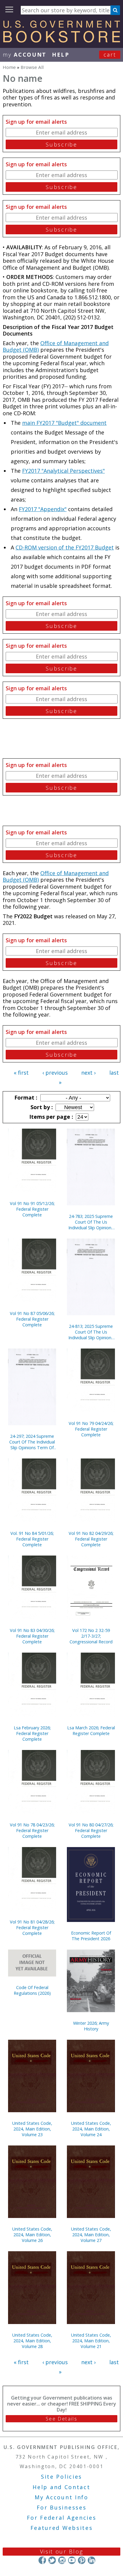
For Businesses (62, 2507)
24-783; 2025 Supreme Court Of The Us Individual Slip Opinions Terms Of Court (91, 1222)
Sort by (41, 1107)
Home (9, 67)
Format (25, 1097)
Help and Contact (61, 2487)
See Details (61, 2419)
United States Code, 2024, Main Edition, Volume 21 (91, 2341)
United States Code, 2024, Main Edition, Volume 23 (32, 2129)
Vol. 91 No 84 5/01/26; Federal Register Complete (32, 1539)
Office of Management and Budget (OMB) (56, 346)
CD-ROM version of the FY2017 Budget (65, 547)
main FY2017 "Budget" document (64, 423)
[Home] (61, 40)
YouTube (72, 2560)
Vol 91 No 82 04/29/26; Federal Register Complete (91, 1539)
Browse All (32, 67)
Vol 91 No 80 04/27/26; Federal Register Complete (91, 1830)
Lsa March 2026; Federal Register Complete (91, 1731)
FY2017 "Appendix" (43, 509)
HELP (61, 55)
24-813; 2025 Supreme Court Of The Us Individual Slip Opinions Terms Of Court (91, 1332)
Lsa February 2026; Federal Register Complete (32, 1733)
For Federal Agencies (62, 2518)
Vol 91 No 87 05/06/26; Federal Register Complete (32, 1319)
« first (21, 1073)
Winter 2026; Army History (91, 2026)
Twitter (52, 2560)
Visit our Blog (62, 2551)
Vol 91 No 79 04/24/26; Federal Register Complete (91, 1429)
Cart (110, 55)
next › (88, 1073)
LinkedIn (92, 2560)
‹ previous (55, 1073)
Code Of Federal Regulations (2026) (32, 1990)
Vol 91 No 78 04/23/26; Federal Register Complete (32, 1830)
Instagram (62, 2560)
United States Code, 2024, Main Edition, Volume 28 (32, 2341)
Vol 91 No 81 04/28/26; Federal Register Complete (32, 1928)
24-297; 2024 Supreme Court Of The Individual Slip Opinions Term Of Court (32, 1442)
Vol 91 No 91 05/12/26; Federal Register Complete (32, 1209)
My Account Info (61, 2497)
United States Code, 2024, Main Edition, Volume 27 (91, 2235)
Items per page (50, 1117)
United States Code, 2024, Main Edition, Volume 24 (91, 2129)
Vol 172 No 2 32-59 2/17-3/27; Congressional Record (91, 1636)
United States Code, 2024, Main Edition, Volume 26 (32, 2235)
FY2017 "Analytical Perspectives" (63, 471)
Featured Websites (62, 2528)
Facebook (42, 2560)
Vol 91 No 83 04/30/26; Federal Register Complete (32, 1636)
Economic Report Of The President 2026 (91, 1936)
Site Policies (61, 2477)
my (25, 55)
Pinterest (82, 2560)
